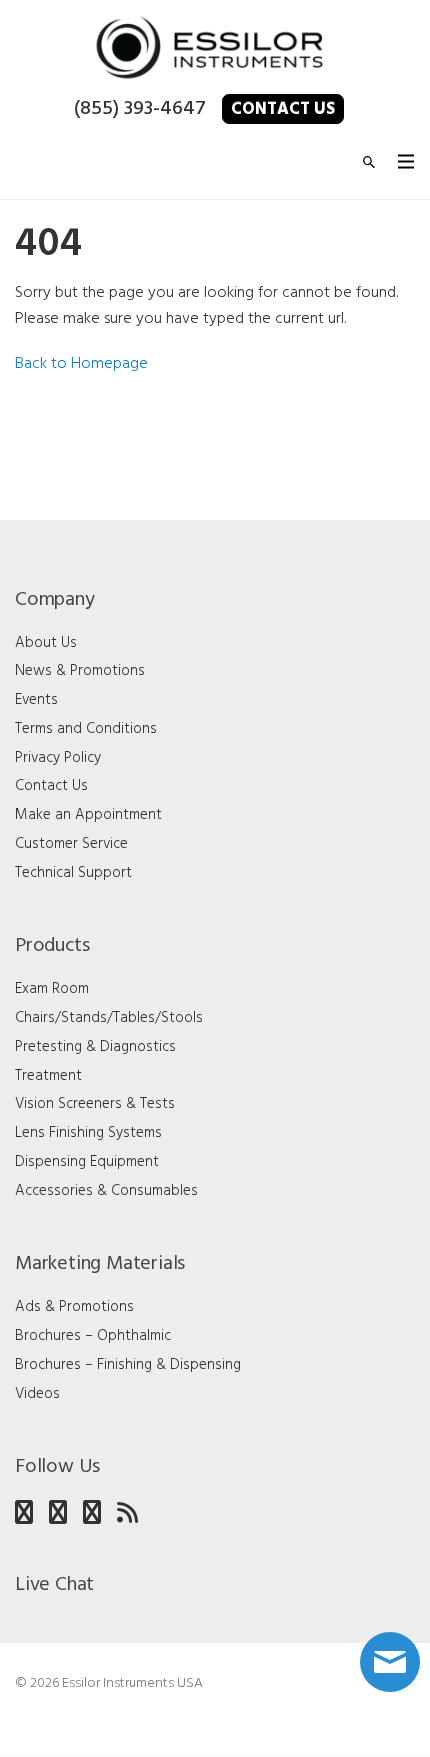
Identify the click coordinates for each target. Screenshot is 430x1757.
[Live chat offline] (390, 1662)
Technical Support (73, 873)
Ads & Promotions (74, 1307)
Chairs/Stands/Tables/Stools (109, 1018)
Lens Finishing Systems (88, 1133)
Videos (37, 1394)
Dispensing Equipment (87, 1162)
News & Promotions (80, 671)
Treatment (48, 1076)
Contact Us (283, 109)
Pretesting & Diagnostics (95, 1047)
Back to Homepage (81, 364)
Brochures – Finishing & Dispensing (128, 1365)
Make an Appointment (88, 815)
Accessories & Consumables (106, 1191)
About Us (46, 643)
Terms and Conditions (86, 729)
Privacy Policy (58, 758)
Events (36, 700)
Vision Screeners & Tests (95, 1104)
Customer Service (71, 844)
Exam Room (52, 989)
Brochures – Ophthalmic (93, 1336)
